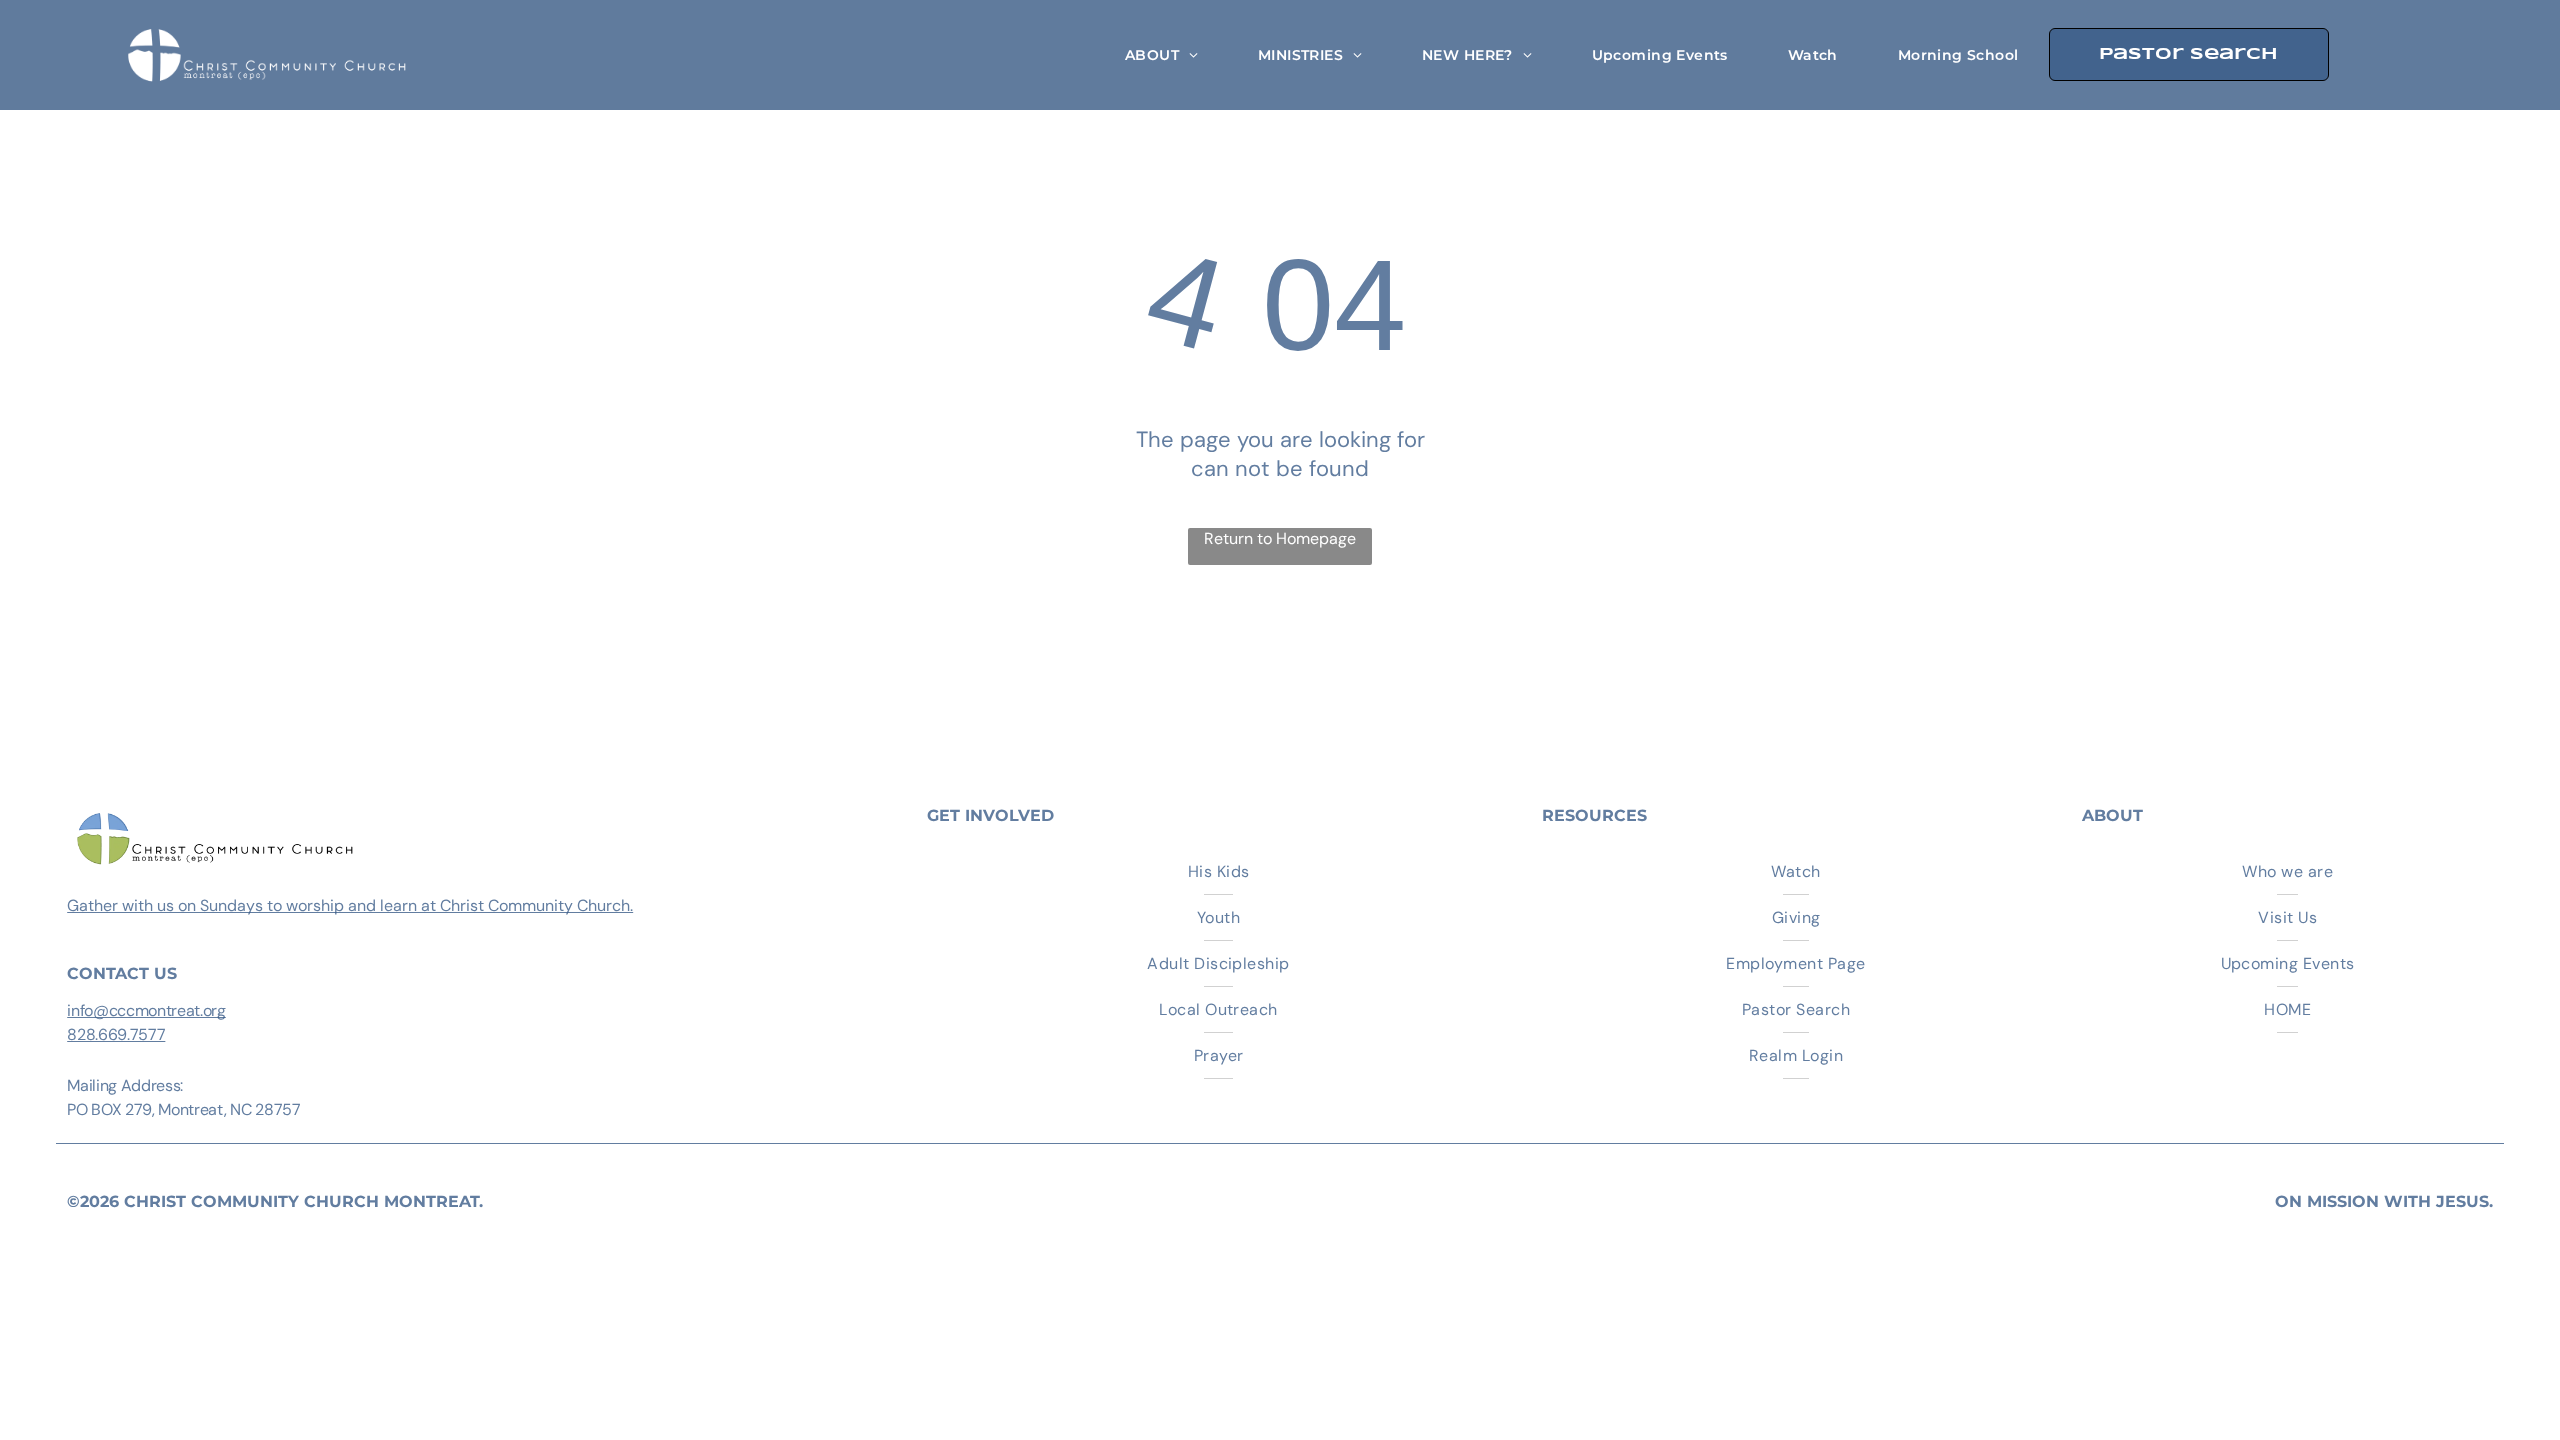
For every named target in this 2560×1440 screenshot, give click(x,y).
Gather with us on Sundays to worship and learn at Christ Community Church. (350, 905)
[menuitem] (1161, 55)
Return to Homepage (1280, 538)
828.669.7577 (116, 1034)
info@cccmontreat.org (146, 1010)
